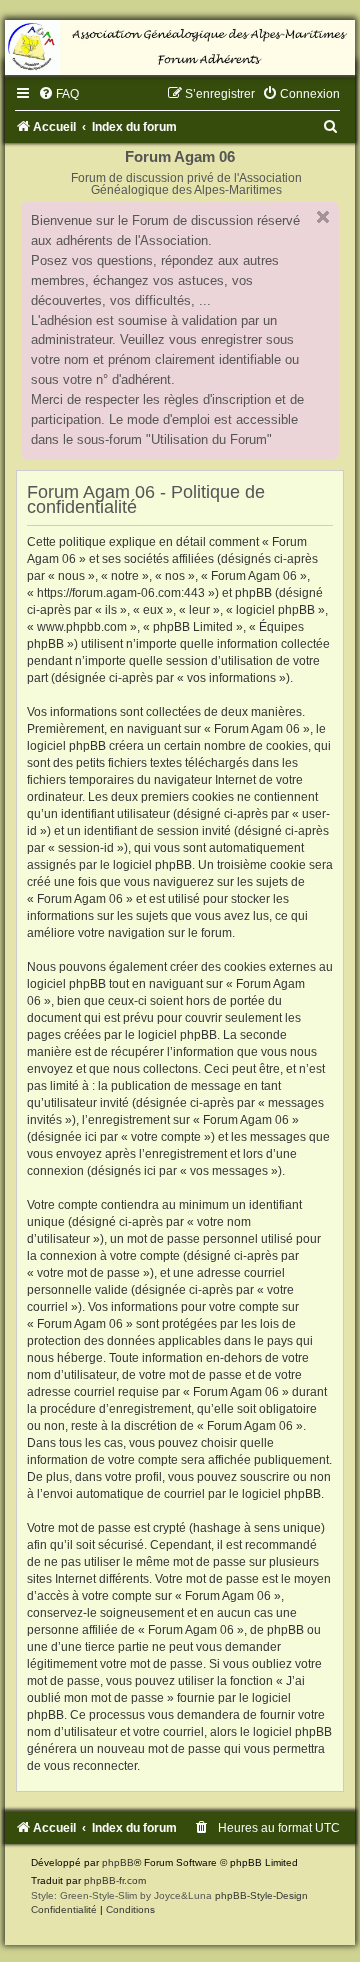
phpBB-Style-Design (261, 1895)
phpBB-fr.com (115, 1880)
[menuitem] (58, 94)
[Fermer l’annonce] (323, 217)
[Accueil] (180, 47)
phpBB (118, 1862)
